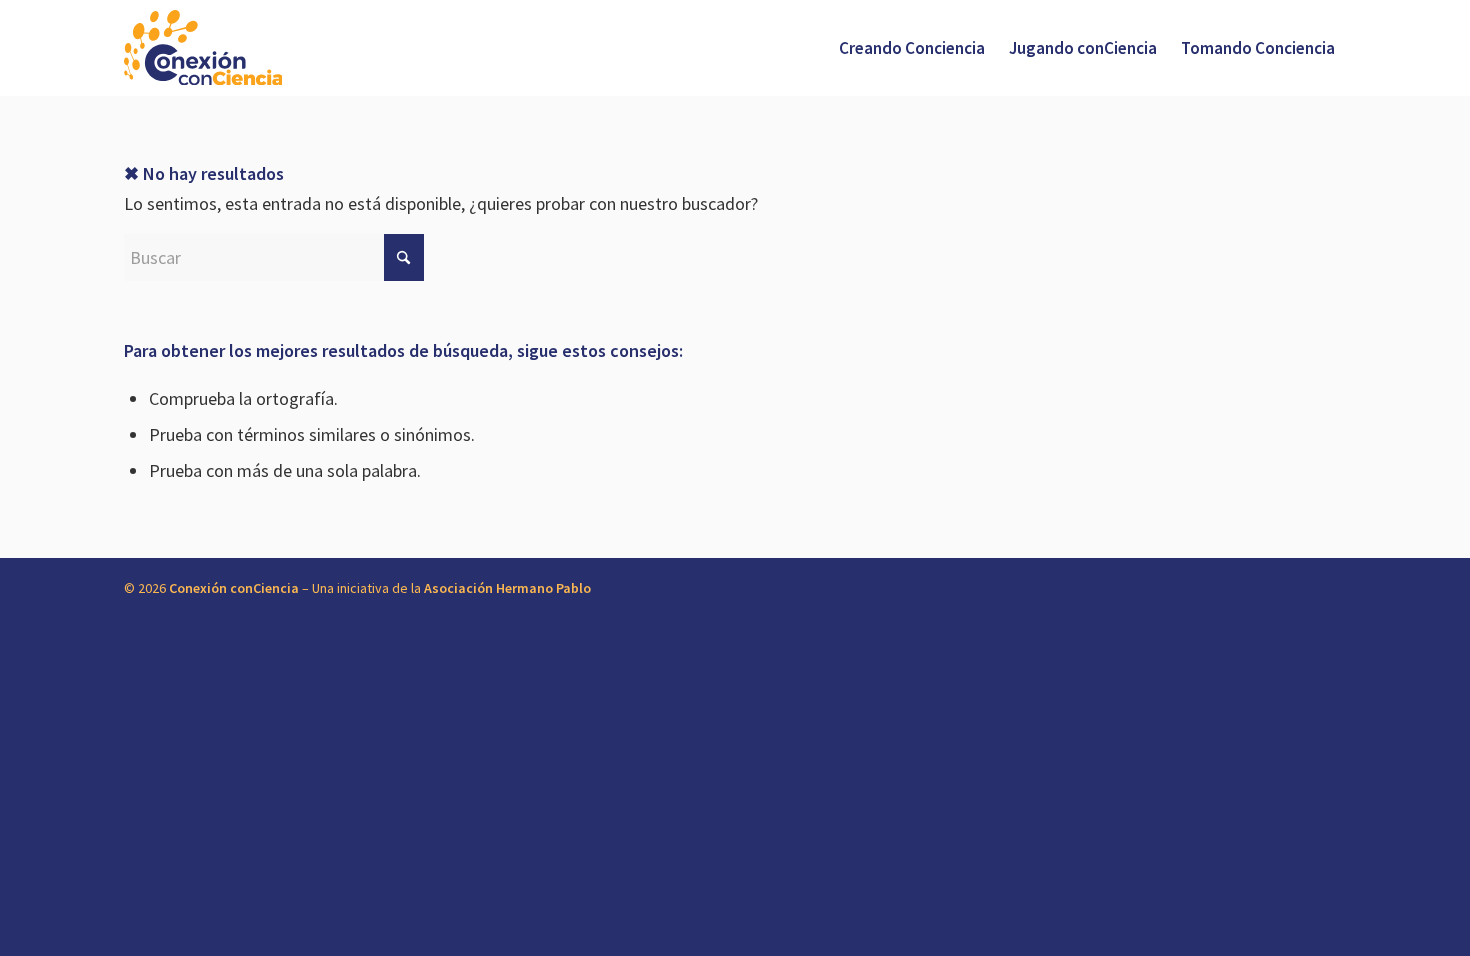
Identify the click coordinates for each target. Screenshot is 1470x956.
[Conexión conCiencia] (203, 48)
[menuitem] (912, 48)
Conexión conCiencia (234, 588)
